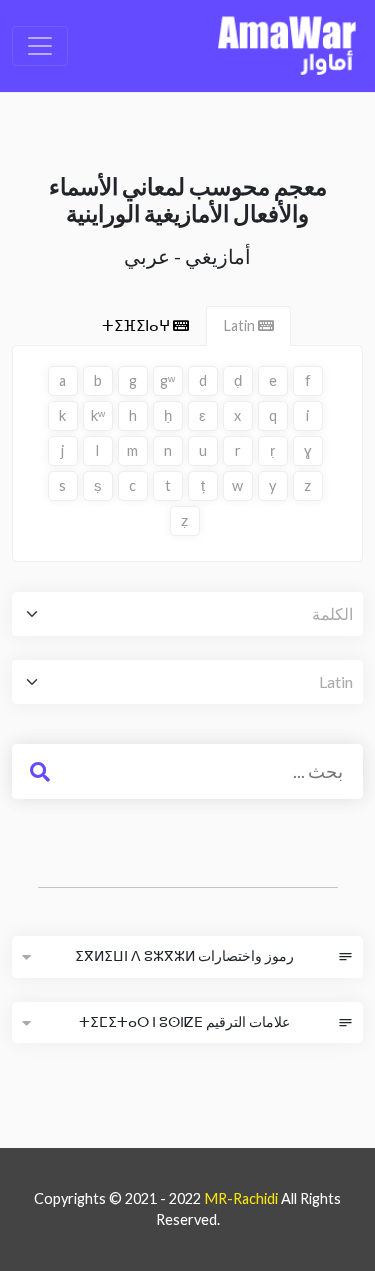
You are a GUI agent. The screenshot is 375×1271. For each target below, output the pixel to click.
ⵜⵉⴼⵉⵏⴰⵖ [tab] (137, 325)
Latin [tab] (240, 325)
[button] (26, 957)
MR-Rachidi (241, 1198)
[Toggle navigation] (40, 46)
